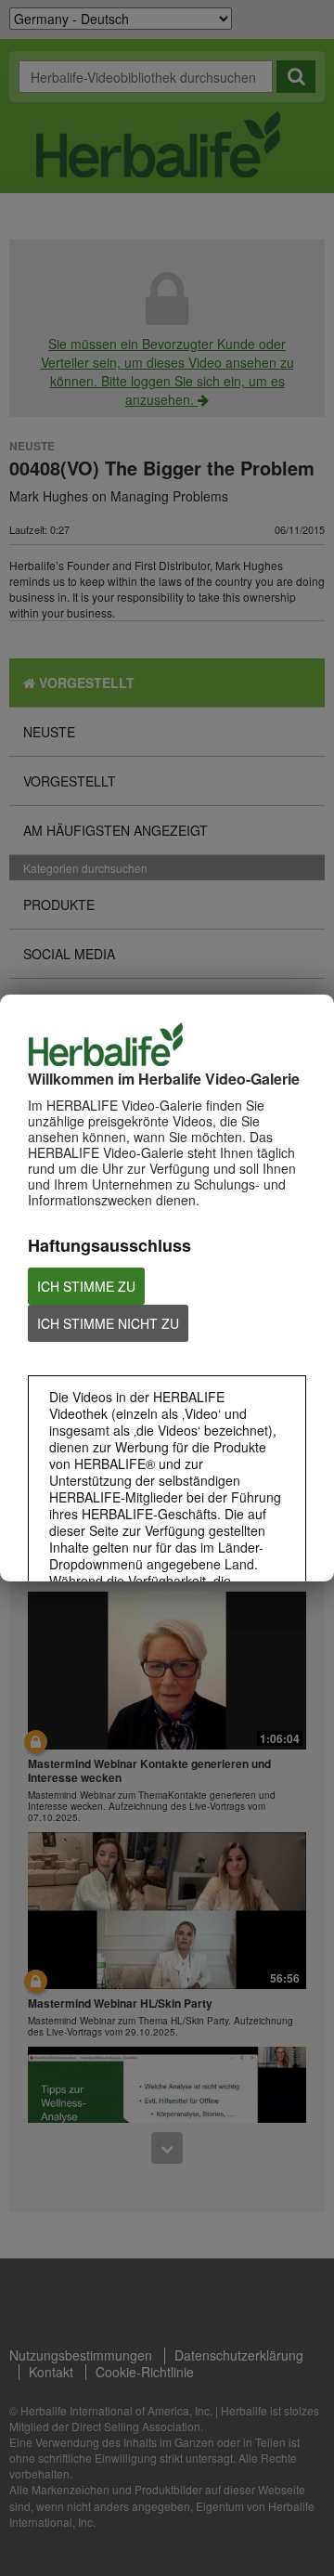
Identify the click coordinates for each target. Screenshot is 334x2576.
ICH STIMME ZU (86, 1286)
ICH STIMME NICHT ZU (108, 1323)
